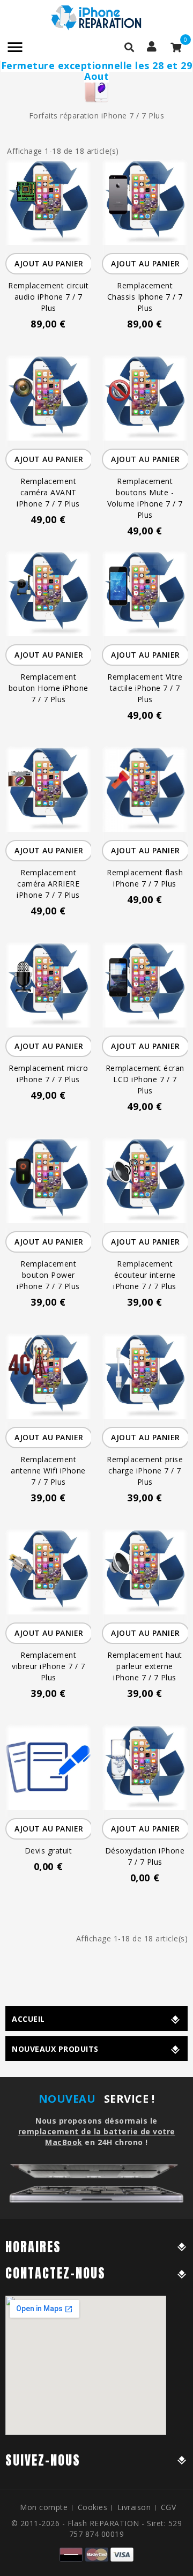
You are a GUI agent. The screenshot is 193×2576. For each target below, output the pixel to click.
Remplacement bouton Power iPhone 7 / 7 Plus (48, 1275)
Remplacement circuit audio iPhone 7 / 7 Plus (48, 297)
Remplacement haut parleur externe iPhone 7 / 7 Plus (145, 1666)
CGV (169, 2507)
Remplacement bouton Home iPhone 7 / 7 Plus (49, 688)
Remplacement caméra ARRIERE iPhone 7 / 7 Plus (48, 884)
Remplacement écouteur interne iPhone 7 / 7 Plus (145, 1275)
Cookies (93, 2507)
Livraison (134, 2507)
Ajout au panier (49, 263)
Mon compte (44, 2507)
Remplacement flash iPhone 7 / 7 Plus (145, 878)
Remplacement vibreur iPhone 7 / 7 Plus (48, 1666)
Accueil (28, 2019)
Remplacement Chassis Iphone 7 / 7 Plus (145, 297)
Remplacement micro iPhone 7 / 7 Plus (48, 1074)
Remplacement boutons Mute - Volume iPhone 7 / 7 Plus (145, 498)
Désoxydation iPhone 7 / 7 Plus (145, 1856)
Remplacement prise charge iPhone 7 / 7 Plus (145, 1471)
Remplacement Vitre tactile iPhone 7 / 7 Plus (145, 688)
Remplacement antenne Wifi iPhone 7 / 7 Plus (48, 1471)
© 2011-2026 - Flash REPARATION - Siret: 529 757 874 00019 (97, 2529)
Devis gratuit (49, 1851)
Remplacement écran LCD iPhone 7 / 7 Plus (145, 1079)
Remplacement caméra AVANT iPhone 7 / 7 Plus (48, 492)
